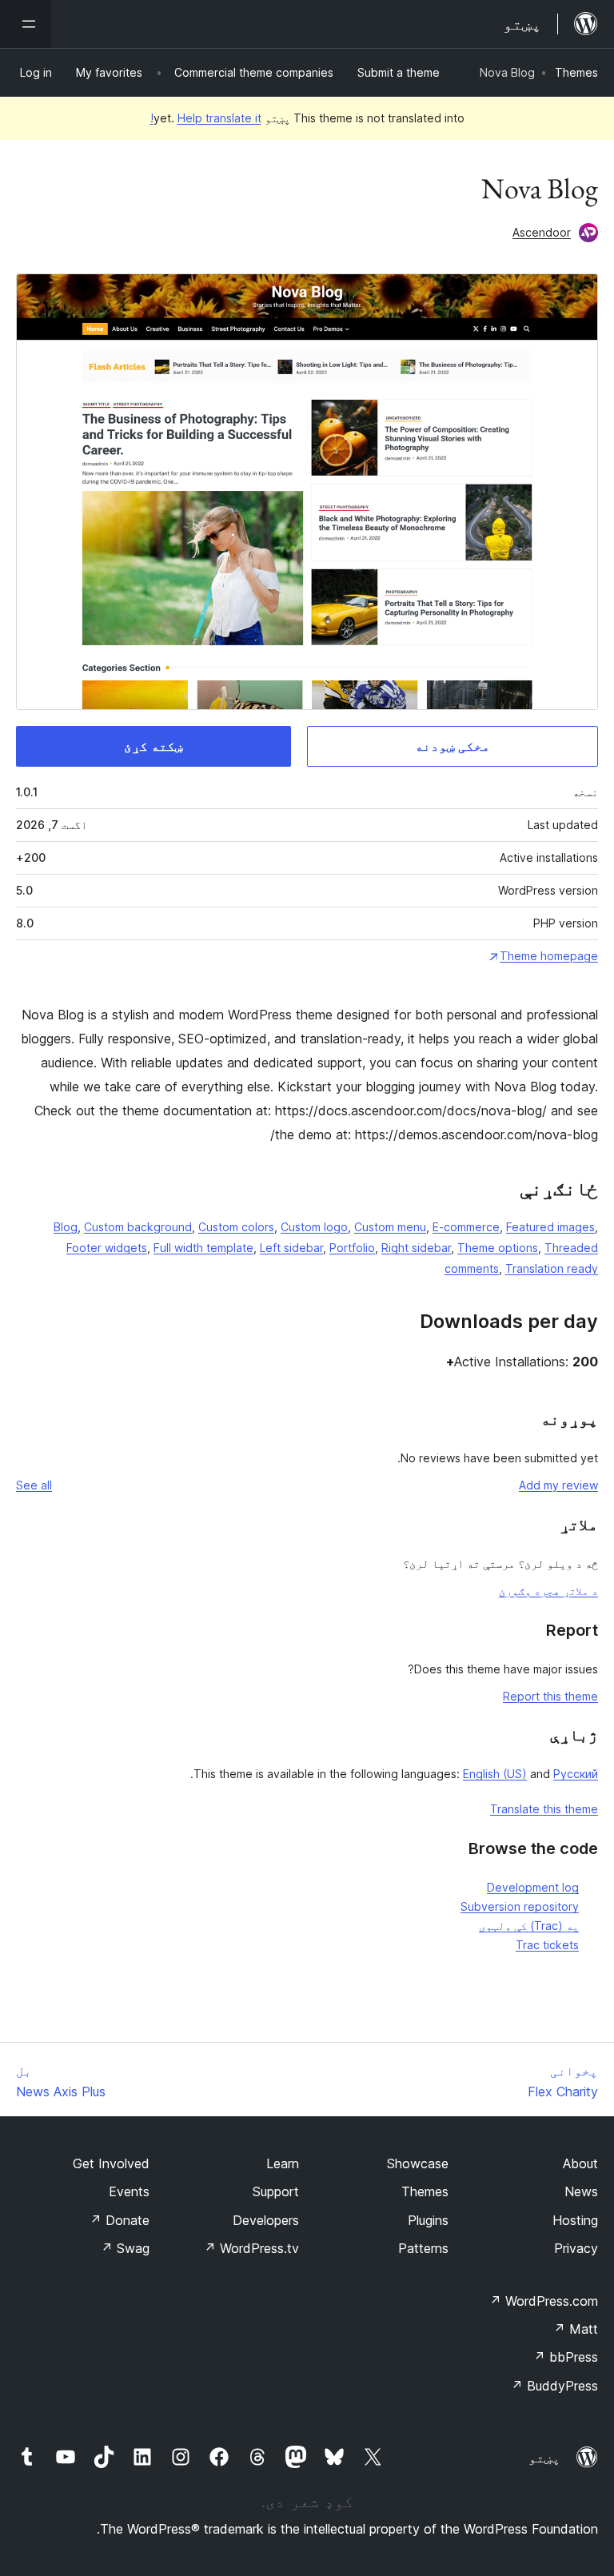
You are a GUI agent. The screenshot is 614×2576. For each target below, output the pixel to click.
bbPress (566, 2357)
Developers (266, 2220)
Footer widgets (107, 1248)
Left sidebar (291, 1248)
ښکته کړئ (153, 746)
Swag (125, 2248)
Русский (576, 1774)
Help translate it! (206, 118)
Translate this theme (544, 1809)
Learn (283, 2163)
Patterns (423, 2248)
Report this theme (550, 1696)
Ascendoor (542, 232)
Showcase (418, 2163)
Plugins (428, 2220)
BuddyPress (554, 2386)
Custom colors (236, 1227)
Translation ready (552, 1268)
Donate (120, 2220)
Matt (576, 2329)
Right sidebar (416, 1248)
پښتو (544, 2458)
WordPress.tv (251, 2248)
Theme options (498, 1248)
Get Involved (111, 2163)
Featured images (550, 1227)
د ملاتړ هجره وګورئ (548, 1591)
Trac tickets (547, 1945)
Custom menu (390, 1227)
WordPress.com (544, 2301)
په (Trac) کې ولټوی (529, 1926)
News (581, 2191)
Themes (576, 72)
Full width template (203, 1248)
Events (129, 2191)
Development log (533, 1887)
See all (34, 1485)
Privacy (576, 2248)
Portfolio (352, 1248)
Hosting (575, 2220)
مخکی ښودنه (453, 746)
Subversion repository (520, 1906)
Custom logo (314, 1227)
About (580, 2163)
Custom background (138, 1227)
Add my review (558, 1485)
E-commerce (466, 1227)
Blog (66, 1227)
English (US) (495, 1774)
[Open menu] (26, 24)
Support (276, 2191)
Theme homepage (549, 956)
